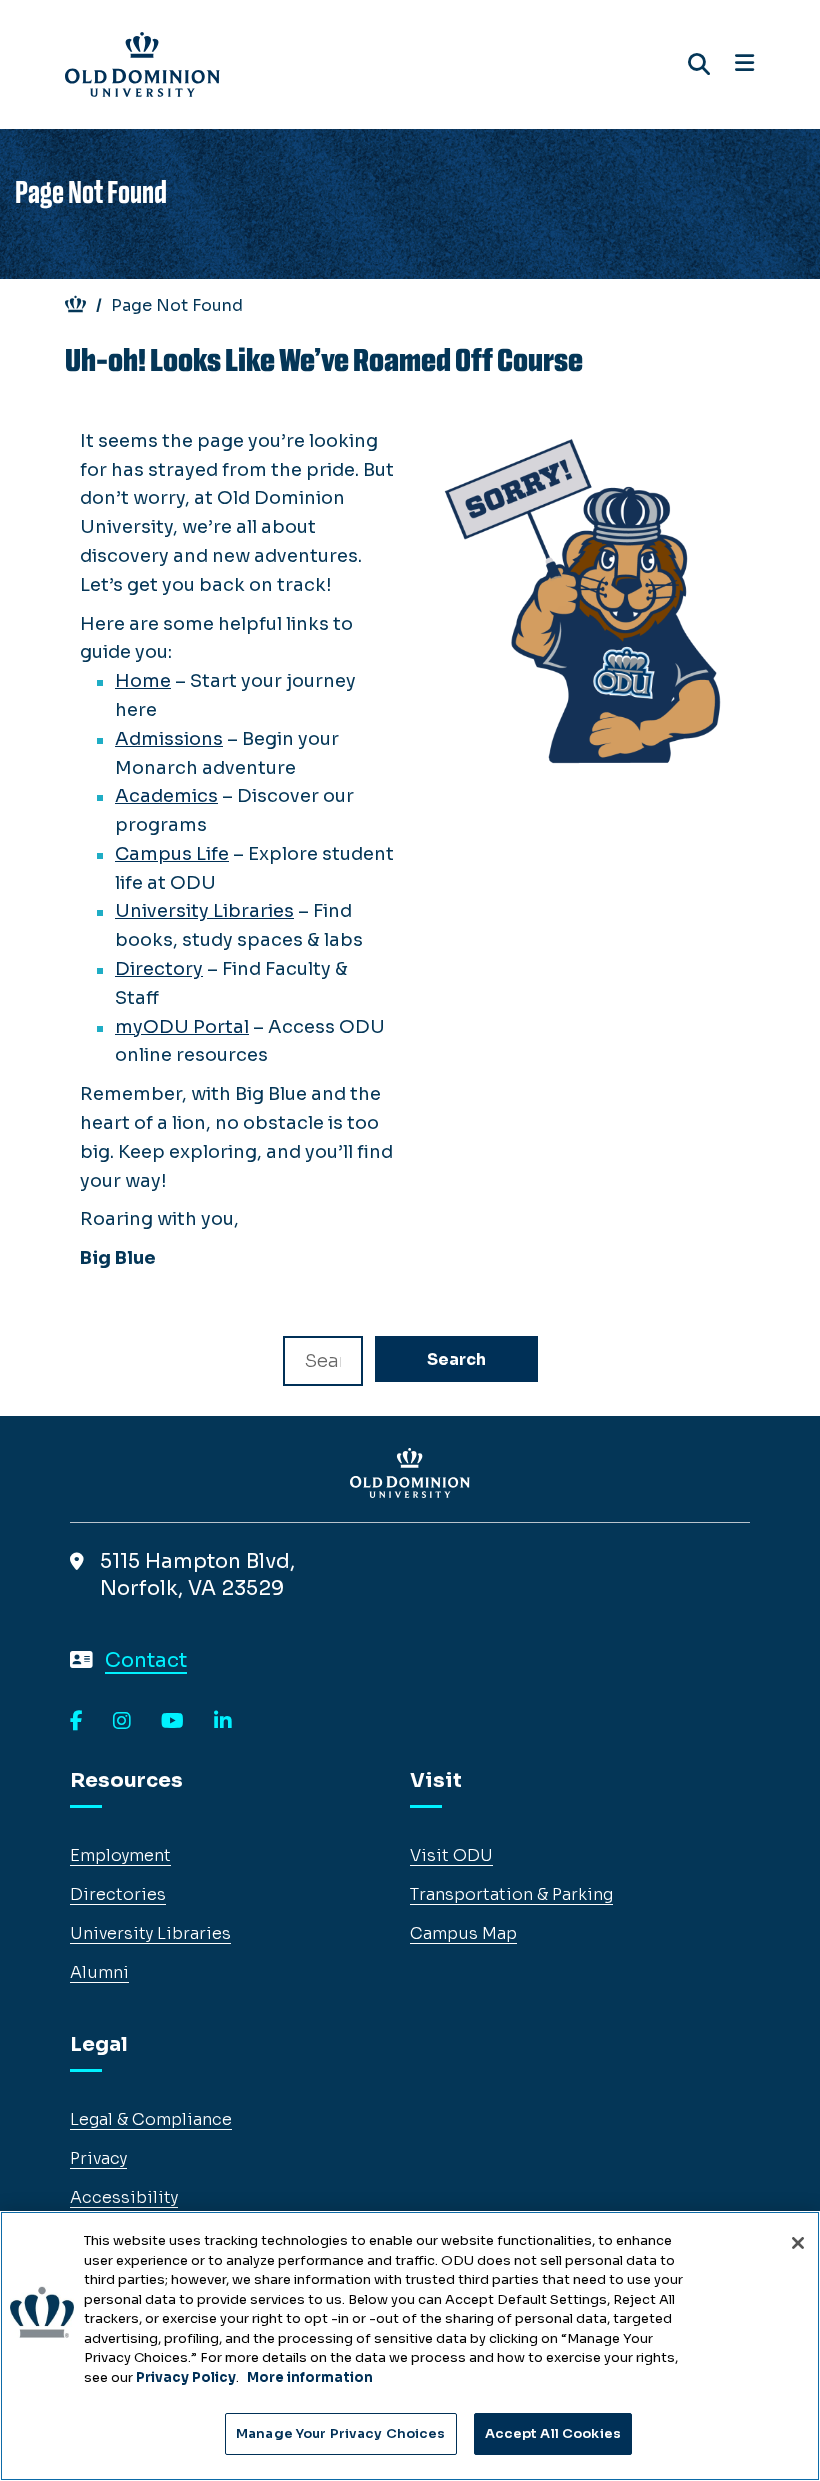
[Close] (798, 2243)
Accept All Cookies (553, 2433)
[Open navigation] (744, 64)
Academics (166, 796)
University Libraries (204, 911)
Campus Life (172, 854)
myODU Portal (182, 1027)
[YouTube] (172, 1722)
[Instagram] (122, 1722)
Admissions (169, 739)
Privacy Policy (186, 2377)
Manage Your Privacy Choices (341, 2433)
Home (143, 681)
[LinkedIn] (223, 1722)
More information (310, 2377)
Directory (159, 969)
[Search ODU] (699, 64)
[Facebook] (76, 1722)
